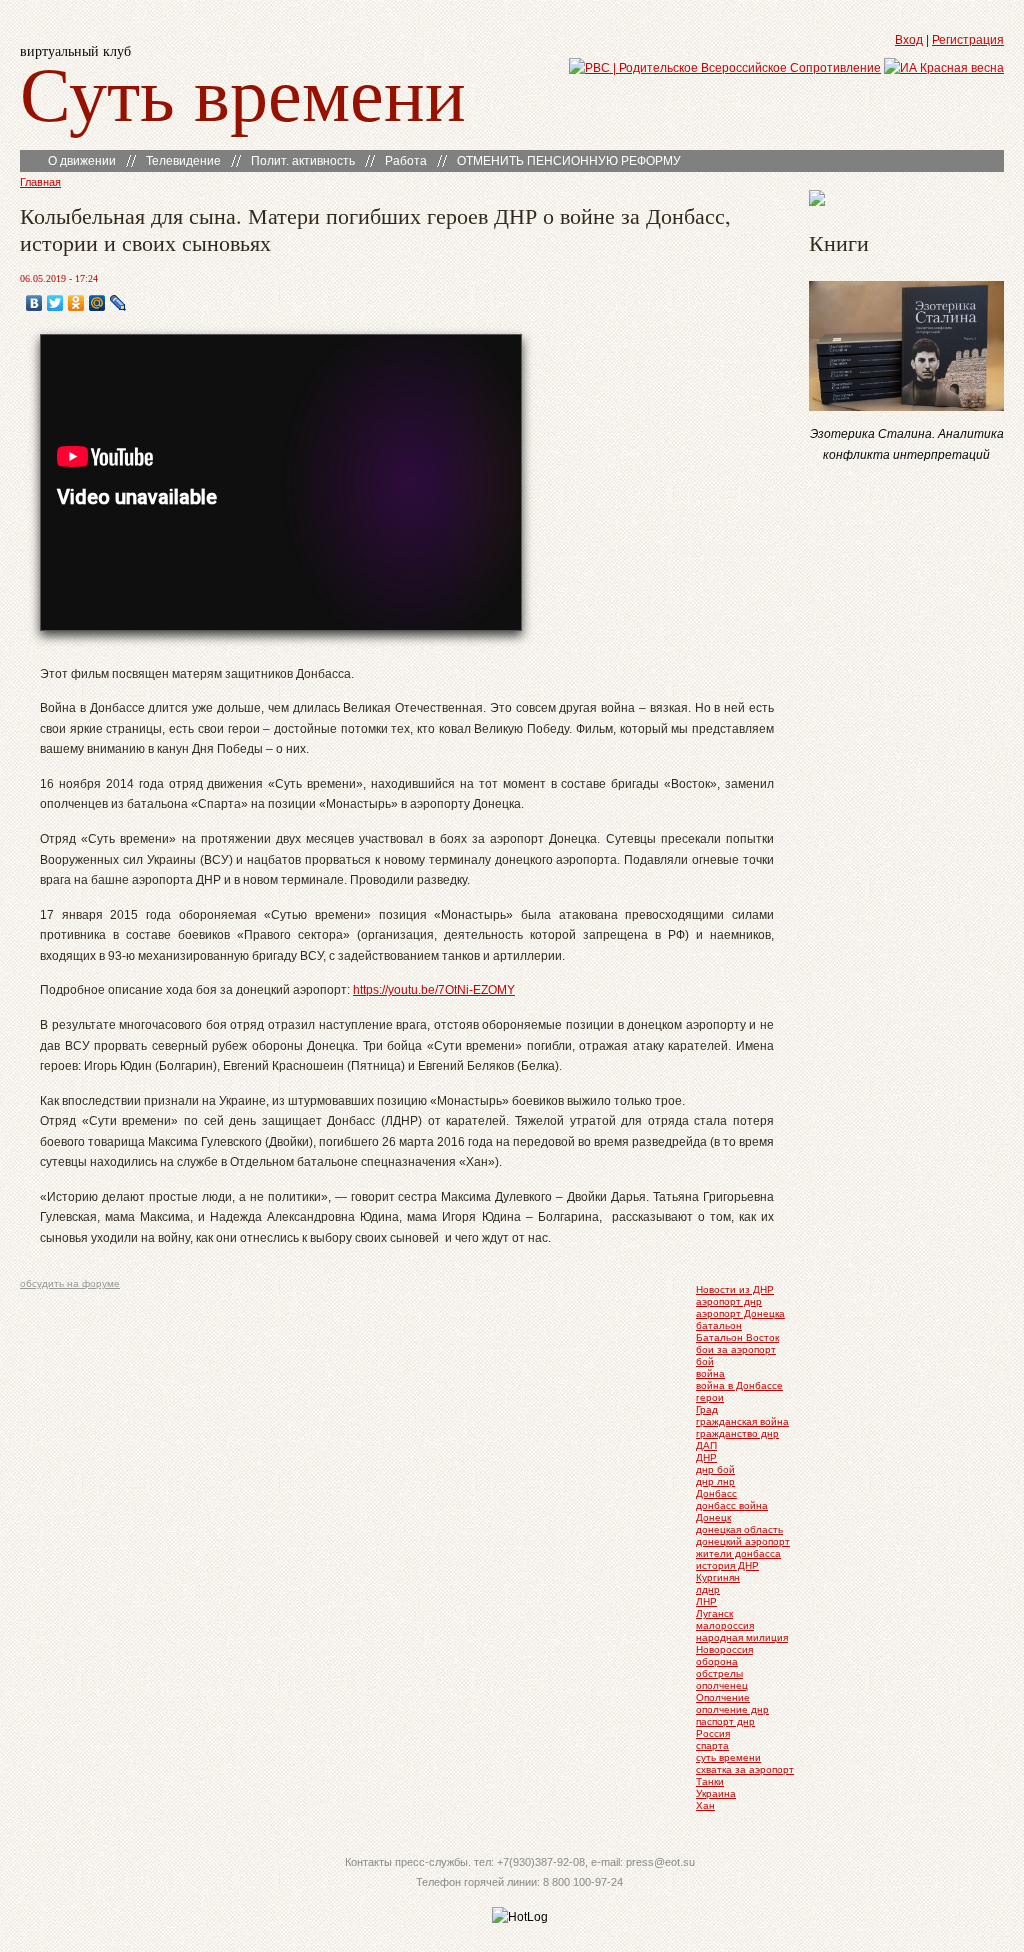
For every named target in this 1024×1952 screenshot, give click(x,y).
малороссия (725, 1625)
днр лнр (715, 1481)
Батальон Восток (737, 1337)
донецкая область (739, 1529)
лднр (708, 1589)
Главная (40, 182)
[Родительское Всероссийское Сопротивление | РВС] (725, 68)
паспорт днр (725, 1721)
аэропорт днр (729, 1301)
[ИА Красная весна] (944, 68)
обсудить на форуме (70, 1283)
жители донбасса (738, 1553)
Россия (713, 1733)
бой (705, 1361)
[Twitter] (55, 303)
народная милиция (742, 1637)
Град (707, 1409)
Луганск (714, 1613)
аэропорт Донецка (740, 1313)
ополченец (722, 1685)
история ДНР (727, 1565)
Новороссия (724, 1649)
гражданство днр (737, 1433)
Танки (710, 1781)
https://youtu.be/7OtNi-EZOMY (434, 990)
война (710, 1373)
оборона (717, 1661)
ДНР (706, 1457)
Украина (716, 1793)
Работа (406, 161)
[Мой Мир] (97, 303)
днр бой (715, 1469)
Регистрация (968, 40)
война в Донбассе (739, 1385)
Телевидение (183, 161)
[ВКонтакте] (34, 303)
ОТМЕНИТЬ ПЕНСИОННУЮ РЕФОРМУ (569, 161)
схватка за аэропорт (745, 1769)
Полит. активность (303, 161)
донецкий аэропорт (743, 1541)
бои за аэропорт (736, 1349)
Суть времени (243, 91)
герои (710, 1397)
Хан (705, 1805)
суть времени (728, 1757)
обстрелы (719, 1673)
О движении (82, 161)
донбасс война (732, 1505)
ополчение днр (732, 1709)
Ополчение (723, 1697)
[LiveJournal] (118, 303)
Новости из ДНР (735, 1289)
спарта (712, 1745)
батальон (719, 1325)
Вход (909, 40)
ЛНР (706, 1601)
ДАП (706, 1445)
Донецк (713, 1517)
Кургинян (718, 1577)
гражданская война (742, 1421)
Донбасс (716, 1493)
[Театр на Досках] (817, 202)
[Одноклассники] (76, 303)
